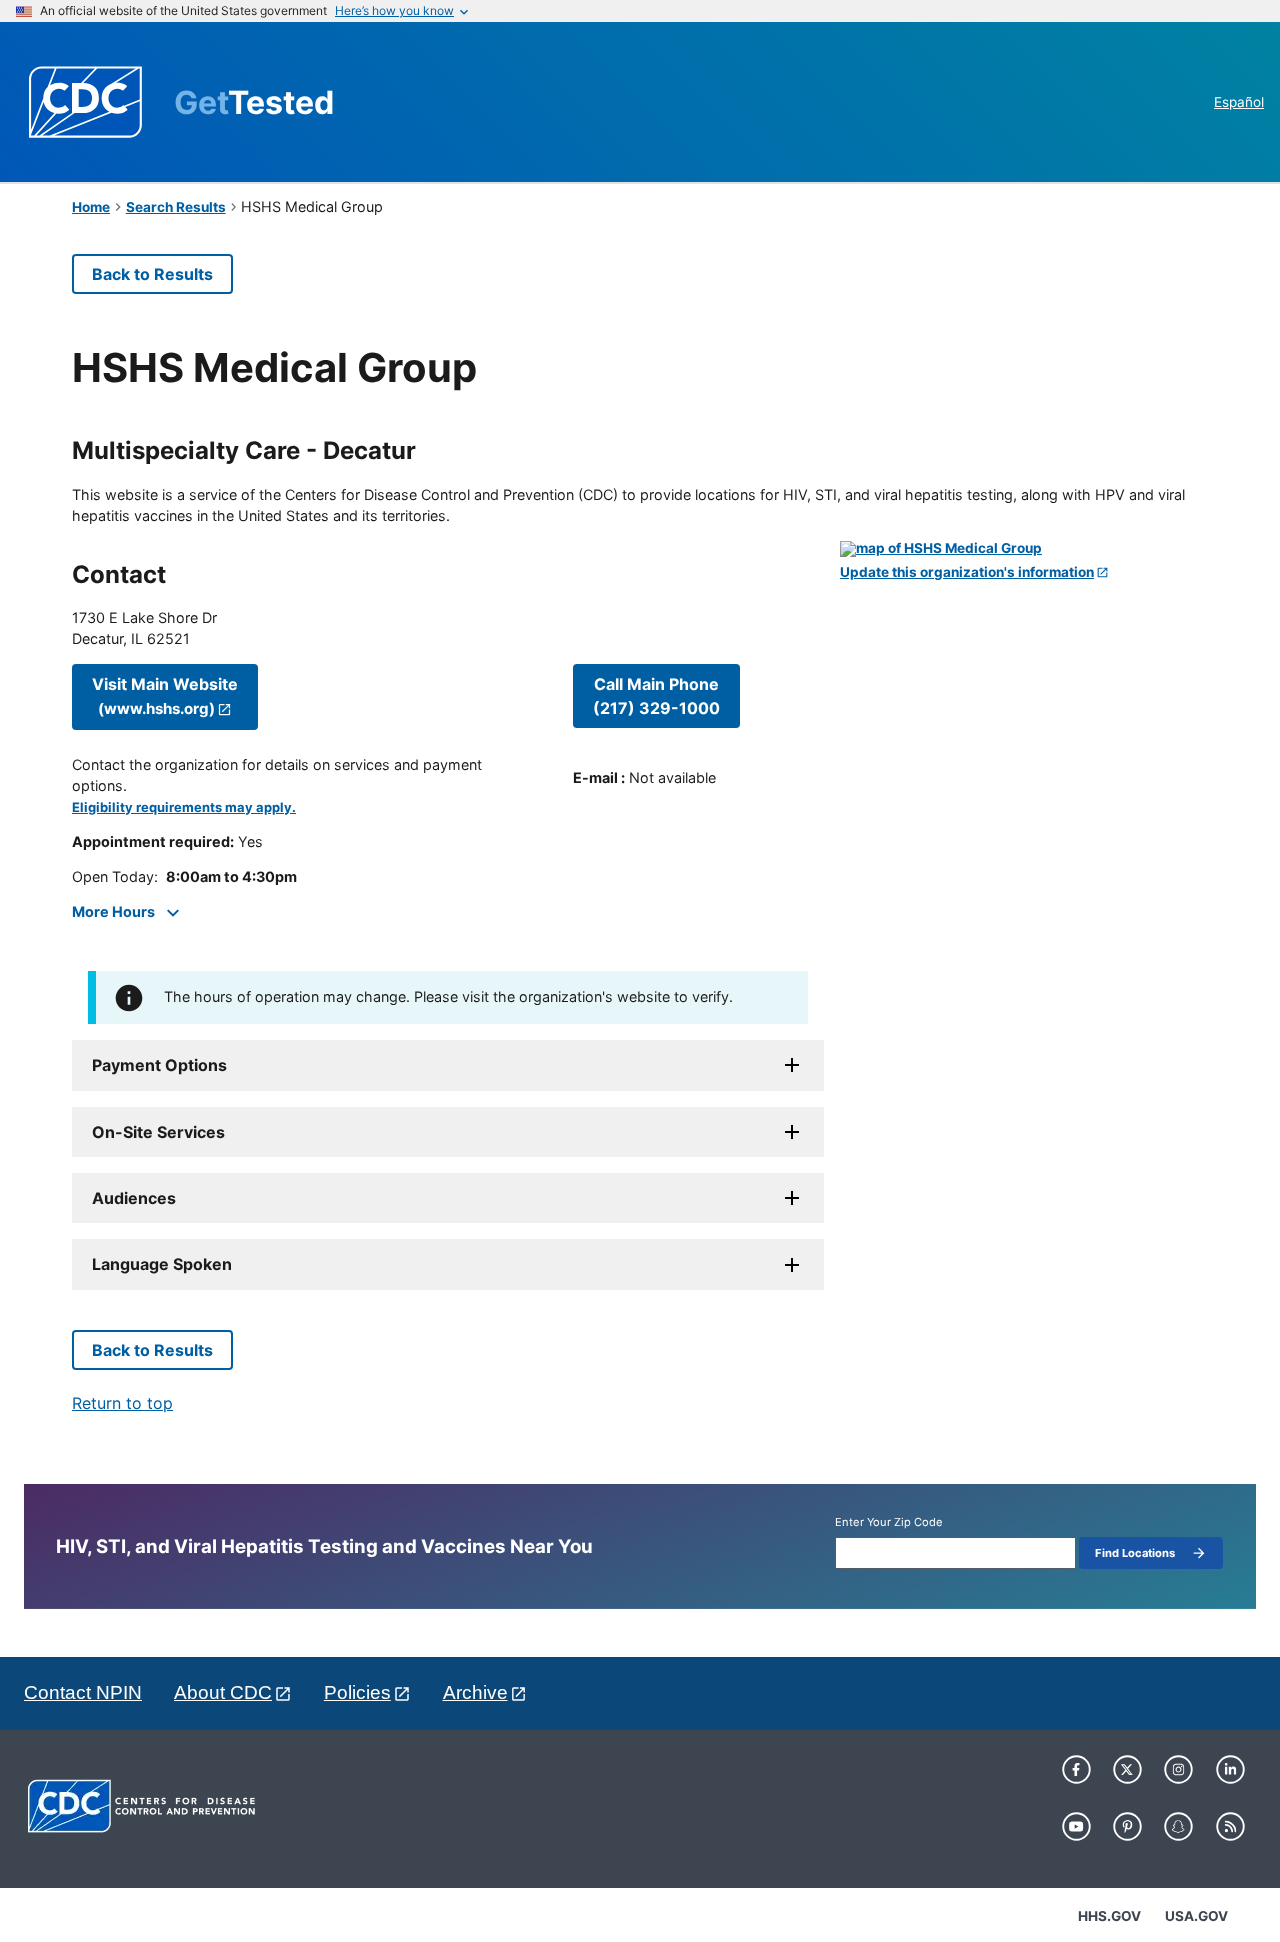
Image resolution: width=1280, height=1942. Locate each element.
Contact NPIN (83, 1692)
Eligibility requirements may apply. (184, 807)
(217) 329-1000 (656, 696)
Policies (357, 1692)
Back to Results (152, 274)
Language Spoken (162, 1264)
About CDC (223, 1692)
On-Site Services (158, 1132)
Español (1239, 102)
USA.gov (1196, 1916)
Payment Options (159, 1065)
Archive (475, 1692)
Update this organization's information (967, 572)
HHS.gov (1109, 1916)
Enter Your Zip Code (889, 1522)
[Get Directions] (1024, 549)
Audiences (134, 1198)
